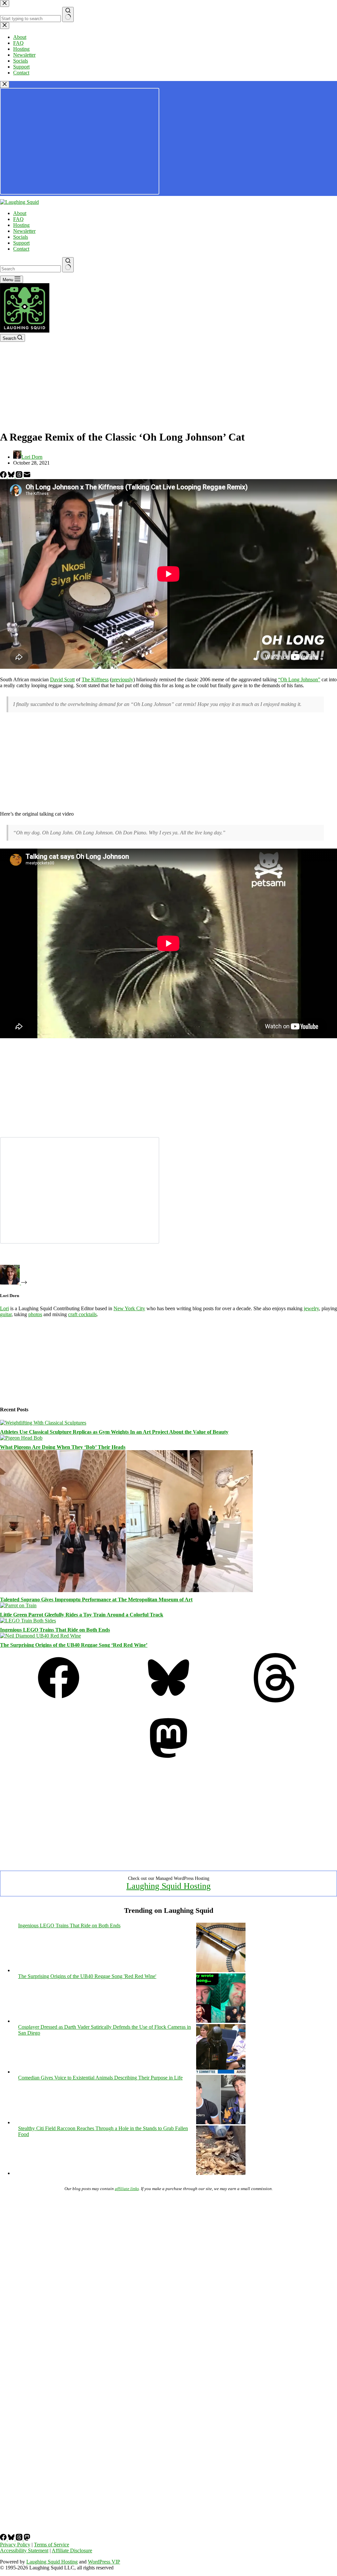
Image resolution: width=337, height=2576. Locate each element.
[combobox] (30, 269)
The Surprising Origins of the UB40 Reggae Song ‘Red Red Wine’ (74, 1645)
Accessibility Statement (24, 2550)
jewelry (311, 1308)
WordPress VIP (104, 2562)
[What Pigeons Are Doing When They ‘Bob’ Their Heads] (21, 1438)
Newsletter (24, 231)
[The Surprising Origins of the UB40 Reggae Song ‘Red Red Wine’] (40, 1636)
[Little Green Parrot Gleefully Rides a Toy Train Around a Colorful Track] (18, 1605)
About (20, 213)
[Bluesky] (12, 476)
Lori (4, 1308)
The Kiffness (95, 679)
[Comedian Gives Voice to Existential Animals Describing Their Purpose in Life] (221, 2122)
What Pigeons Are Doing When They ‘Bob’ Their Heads (63, 1447)
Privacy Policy (15, 2545)
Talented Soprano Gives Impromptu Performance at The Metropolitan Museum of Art (96, 1600)
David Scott (62, 679)
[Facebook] (4, 476)
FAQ (18, 219)
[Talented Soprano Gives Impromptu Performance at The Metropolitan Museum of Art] (126, 1590)
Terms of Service (52, 2545)
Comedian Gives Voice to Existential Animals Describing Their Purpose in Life (100, 2078)
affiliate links (127, 2189)
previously (122, 679)
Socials (21, 237)
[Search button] (68, 265)
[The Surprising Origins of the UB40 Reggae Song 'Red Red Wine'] (221, 2021)
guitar (6, 1314)
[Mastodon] (168, 1761)
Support (21, 243)
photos (35, 1314)
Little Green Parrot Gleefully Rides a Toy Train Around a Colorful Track (82, 1615)
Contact (21, 249)
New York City (129, 1308)
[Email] (27, 476)
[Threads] (20, 476)
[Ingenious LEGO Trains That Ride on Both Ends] (28, 1621)
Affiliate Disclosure (72, 2550)
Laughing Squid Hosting (168, 1886)
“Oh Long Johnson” (299, 679)
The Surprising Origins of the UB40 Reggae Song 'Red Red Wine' (87, 1976)
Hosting (21, 225)
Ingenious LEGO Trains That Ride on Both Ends (55, 1630)
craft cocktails (82, 1314)
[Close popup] (5, 84)
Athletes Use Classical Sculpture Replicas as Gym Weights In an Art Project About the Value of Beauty (114, 1432)
